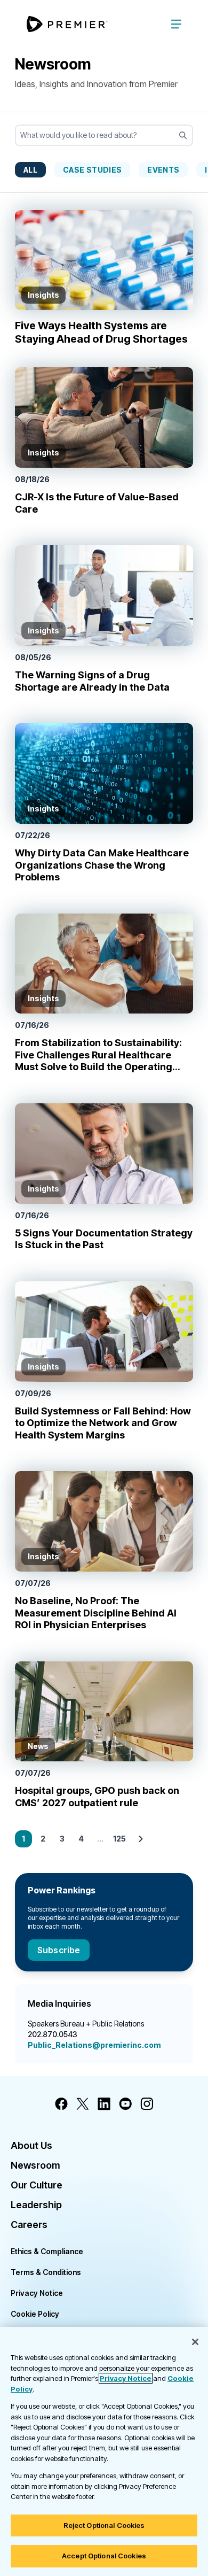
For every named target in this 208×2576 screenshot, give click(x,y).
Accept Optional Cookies (104, 2556)
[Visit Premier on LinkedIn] (104, 2104)
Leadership (36, 2205)
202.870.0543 (53, 2034)
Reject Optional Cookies (104, 2525)
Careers (29, 2225)
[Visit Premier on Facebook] (61, 2104)
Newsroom (35, 2165)
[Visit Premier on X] (83, 2104)
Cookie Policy (35, 2314)
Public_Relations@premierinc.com (94, 2045)
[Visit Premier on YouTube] (125, 2104)
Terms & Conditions (46, 2272)
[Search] (183, 135)
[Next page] (141, 1839)
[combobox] (104, 135)
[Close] (195, 2342)
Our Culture (37, 2185)
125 (119, 1839)
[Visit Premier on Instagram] (147, 2104)
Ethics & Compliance (47, 2251)
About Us (31, 2145)
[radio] (30, 169)
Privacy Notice (37, 2293)
